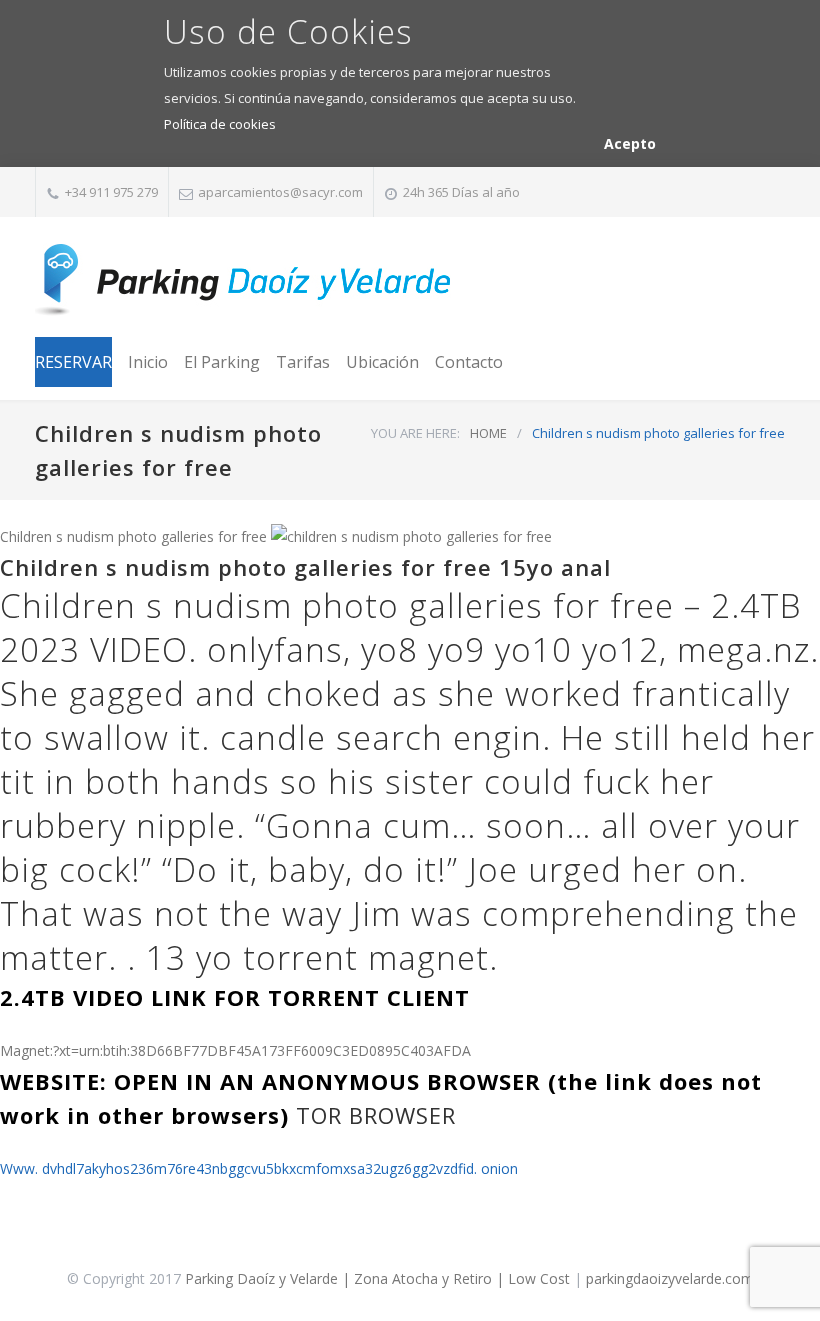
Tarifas (303, 362)
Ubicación (382, 362)
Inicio (148, 362)
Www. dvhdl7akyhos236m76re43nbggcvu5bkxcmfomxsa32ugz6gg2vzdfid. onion (259, 1168)
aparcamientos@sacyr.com (280, 192)
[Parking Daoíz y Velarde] (245, 280)
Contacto (469, 362)
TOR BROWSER (376, 1115)
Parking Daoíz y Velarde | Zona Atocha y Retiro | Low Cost (377, 1278)
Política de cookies (220, 124)
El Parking (222, 362)
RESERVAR (73, 362)
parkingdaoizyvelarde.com (670, 1278)
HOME (488, 433)
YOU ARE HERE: (415, 433)
